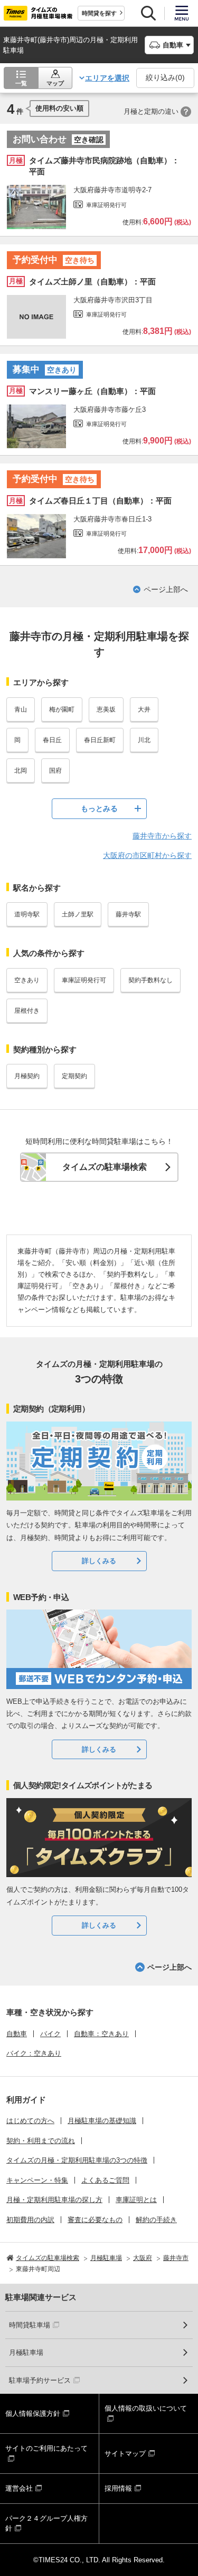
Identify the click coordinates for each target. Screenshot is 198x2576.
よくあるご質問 (105, 2180)
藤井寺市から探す (162, 836)
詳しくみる (99, 1561)
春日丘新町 (100, 740)
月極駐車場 (26, 2352)
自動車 (17, 2034)
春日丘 (52, 740)
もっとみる (99, 808)
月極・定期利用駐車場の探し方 (54, 2200)
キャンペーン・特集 (37, 2180)
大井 (144, 709)
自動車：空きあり (101, 2034)
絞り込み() (165, 77)
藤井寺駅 (128, 914)
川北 (144, 740)
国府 (55, 771)
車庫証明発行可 (84, 980)
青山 (21, 709)
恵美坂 (106, 709)
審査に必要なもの (95, 2220)
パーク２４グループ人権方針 (46, 2524)
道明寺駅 (27, 914)
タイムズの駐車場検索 (105, 1167)
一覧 (21, 83)
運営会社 (19, 2488)
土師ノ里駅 (78, 914)
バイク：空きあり (34, 2053)
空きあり (27, 980)
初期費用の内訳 (30, 2220)
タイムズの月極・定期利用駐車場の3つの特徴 (77, 2160)
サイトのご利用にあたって (46, 2448)
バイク (50, 2034)
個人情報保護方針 (33, 2414)
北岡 (21, 771)
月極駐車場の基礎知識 (102, 2121)
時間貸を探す (99, 13)
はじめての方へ (30, 2121)
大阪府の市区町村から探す (147, 855)
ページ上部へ (166, 589)
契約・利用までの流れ (41, 2141)
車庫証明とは (136, 2200)
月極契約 (27, 1076)
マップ (55, 83)
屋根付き (27, 1011)
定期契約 (74, 1076)
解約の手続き (156, 2220)
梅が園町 (62, 709)
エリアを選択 (107, 78)
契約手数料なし (150, 980)
